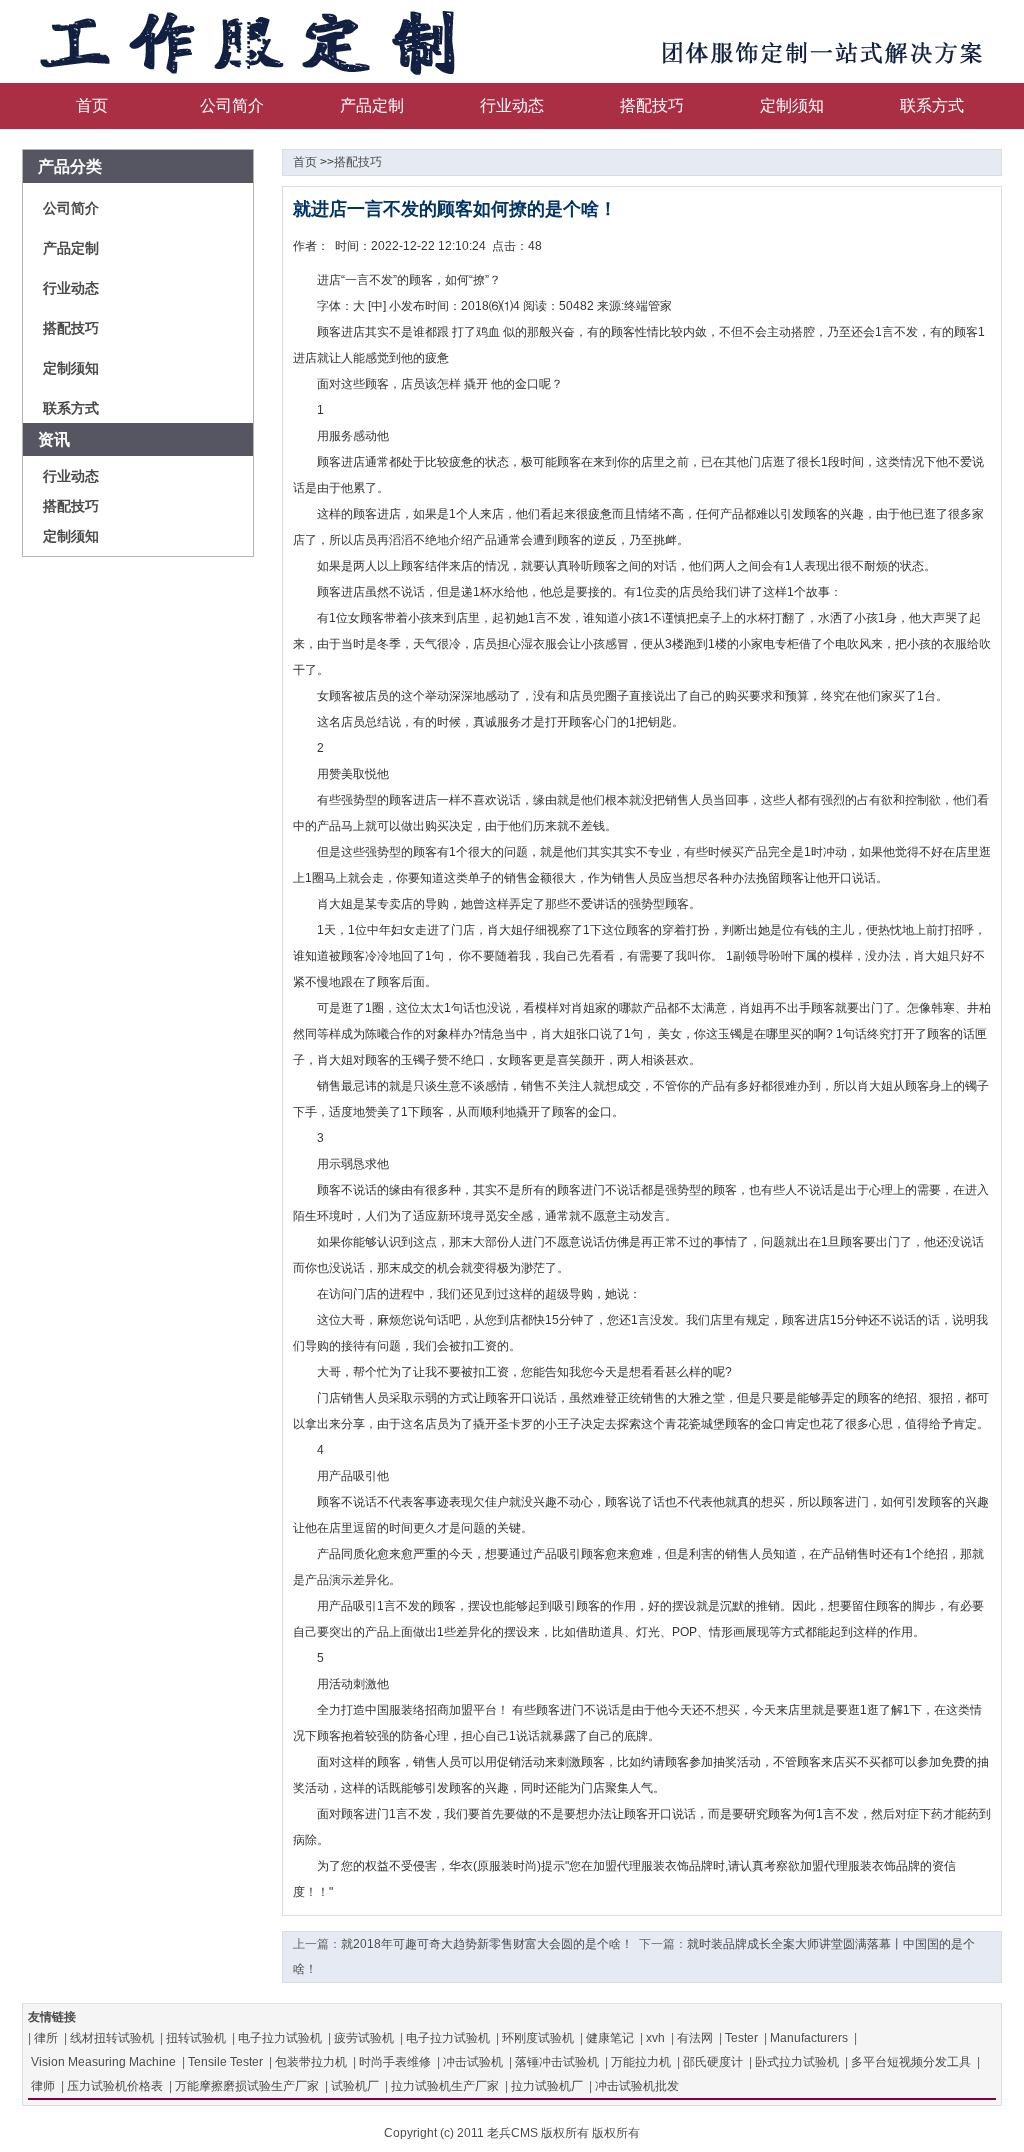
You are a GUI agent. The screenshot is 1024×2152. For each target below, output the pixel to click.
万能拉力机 (641, 2062)
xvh (655, 2038)
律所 (46, 2038)
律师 (43, 2086)
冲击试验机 (473, 2062)
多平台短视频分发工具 (911, 2062)
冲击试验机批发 (637, 2086)
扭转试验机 (196, 2038)
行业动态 (512, 105)
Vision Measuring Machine (103, 2062)
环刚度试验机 (538, 2038)
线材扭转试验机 (112, 2038)
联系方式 (932, 105)
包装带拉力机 (311, 2062)
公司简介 (232, 105)
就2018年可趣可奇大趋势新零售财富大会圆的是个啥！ (487, 1944)
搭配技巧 (652, 105)
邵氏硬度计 (713, 2062)
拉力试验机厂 (547, 2086)
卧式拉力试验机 (797, 2062)
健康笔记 (610, 2038)
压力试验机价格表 (115, 2086)
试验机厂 (355, 2086)
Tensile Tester (225, 2062)
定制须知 (792, 105)
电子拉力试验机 (280, 2038)
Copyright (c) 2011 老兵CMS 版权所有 (486, 2133)
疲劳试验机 (364, 2038)
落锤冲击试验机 (557, 2062)
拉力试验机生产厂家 (445, 2086)
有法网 (695, 2038)
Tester (741, 2038)
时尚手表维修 (395, 2062)
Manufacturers (809, 2038)
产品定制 (372, 105)
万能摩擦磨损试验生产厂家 (247, 2086)
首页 (92, 105)
